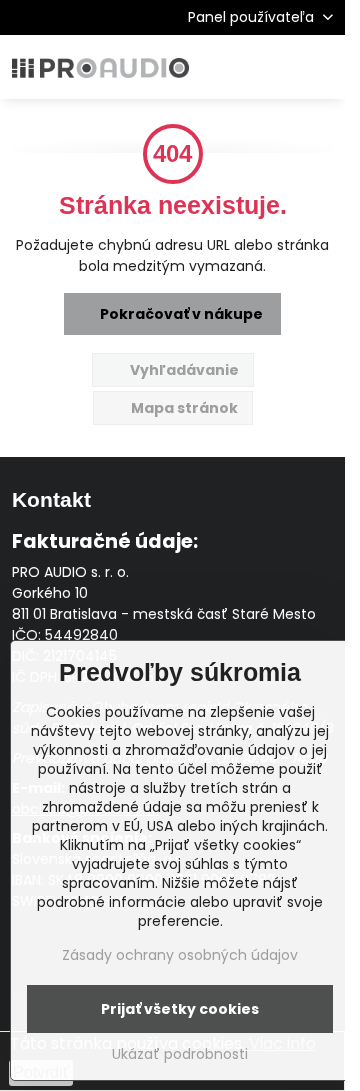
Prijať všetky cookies (180, 1009)
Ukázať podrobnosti (180, 1054)
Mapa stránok (183, 408)
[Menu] (321, 67)
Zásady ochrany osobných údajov (180, 955)
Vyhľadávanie (183, 370)
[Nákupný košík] (273, 67)
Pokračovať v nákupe (180, 314)
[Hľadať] (225, 67)
